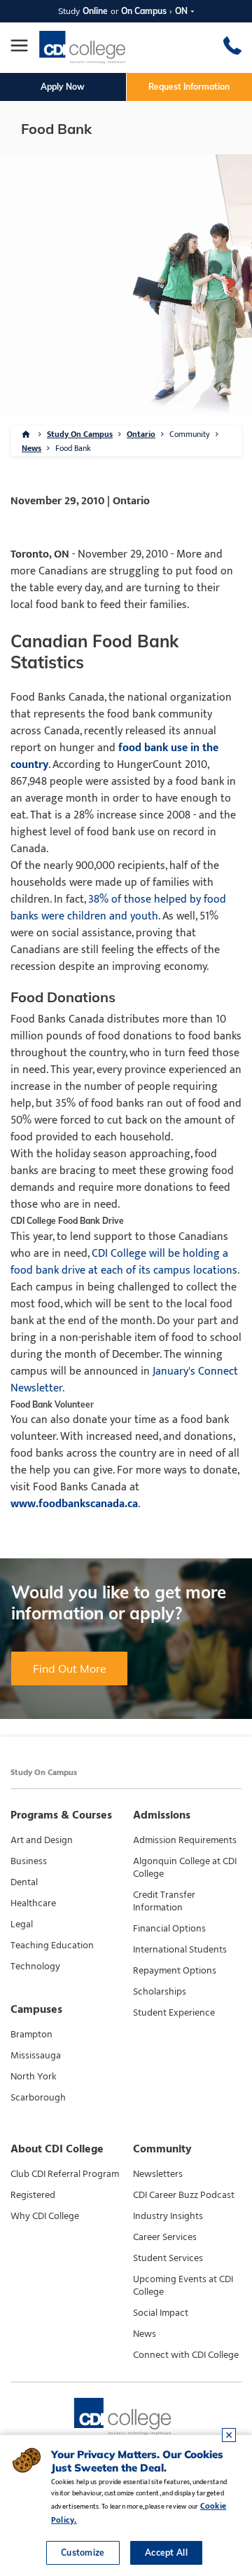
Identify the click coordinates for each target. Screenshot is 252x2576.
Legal (22, 1924)
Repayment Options (175, 1971)
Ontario (141, 434)
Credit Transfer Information (164, 1901)
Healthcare (33, 1903)
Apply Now (63, 87)
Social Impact (161, 2313)
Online (95, 11)
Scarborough (38, 2098)
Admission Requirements (185, 1840)
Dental (24, 1882)
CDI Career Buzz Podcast (184, 2195)
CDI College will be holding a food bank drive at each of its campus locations (124, 1262)
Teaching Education (52, 1946)
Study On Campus (80, 434)
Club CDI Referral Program (65, 2174)
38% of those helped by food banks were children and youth (118, 908)
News (31, 448)
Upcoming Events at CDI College (183, 2286)
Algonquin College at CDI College (185, 1868)
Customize (83, 2553)
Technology (35, 1967)
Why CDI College (45, 2216)
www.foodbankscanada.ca (74, 1504)
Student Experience (174, 2013)
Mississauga (36, 2056)
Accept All (166, 2553)
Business (29, 1861)
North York (34, 2077)
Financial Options (169, 1929)
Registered (33, 2195)
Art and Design (42, 1840)
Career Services (165, 2237)
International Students (180, 1950)
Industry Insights (168, 2216)
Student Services (168, 2258)
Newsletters (158, 2174)
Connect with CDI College (186, 2355)
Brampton (31, 2035)
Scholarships (160, 1992)
